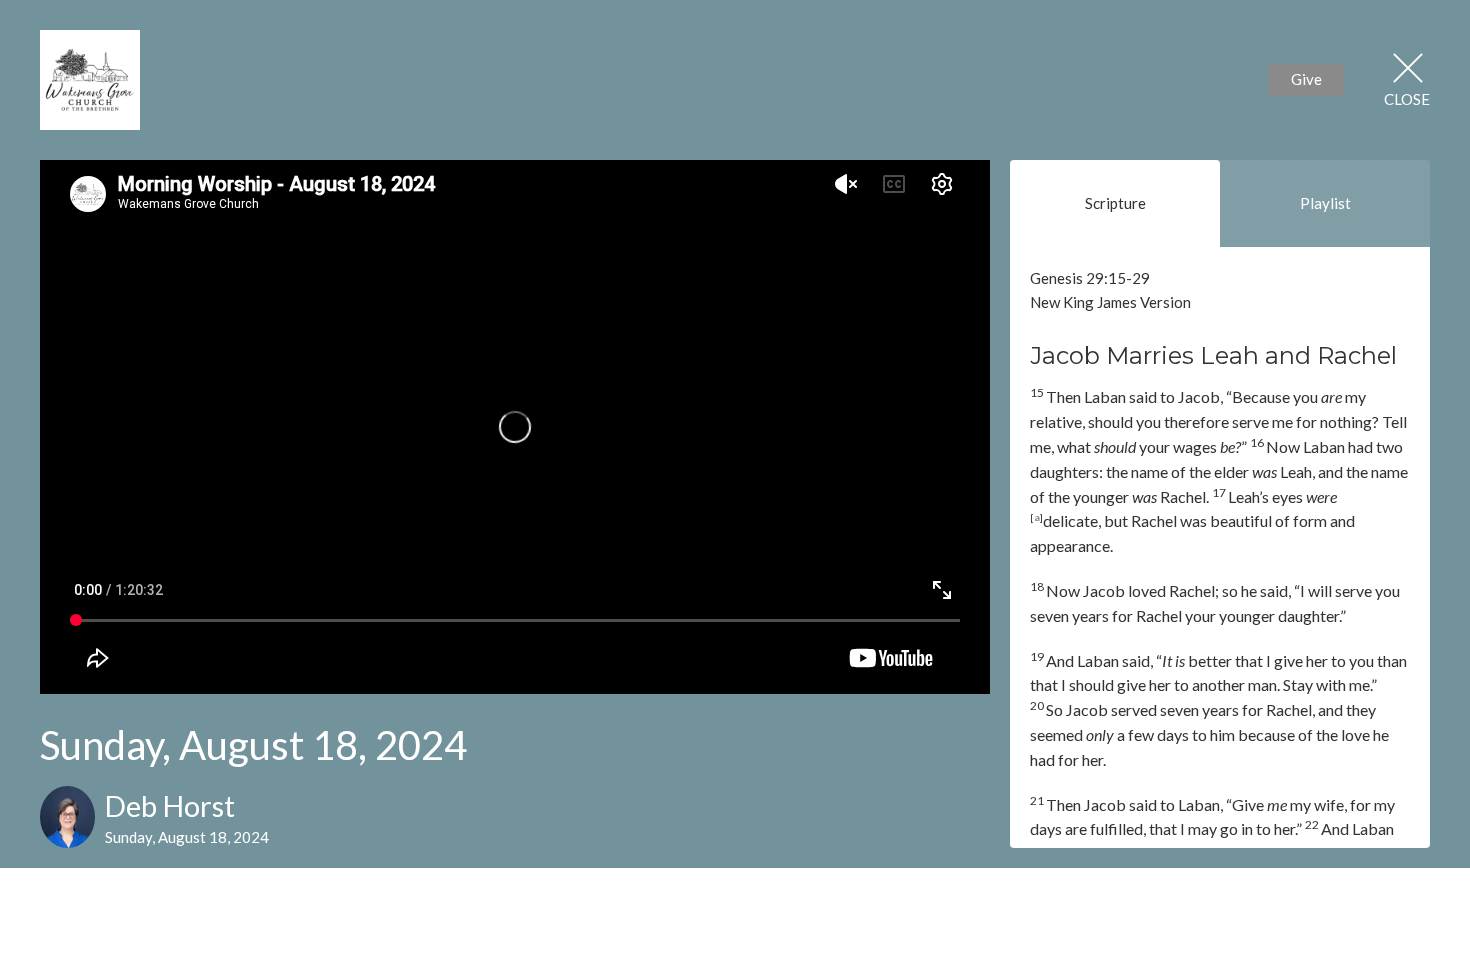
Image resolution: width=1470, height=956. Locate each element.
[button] (1220, 278)
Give (1306, 79)
